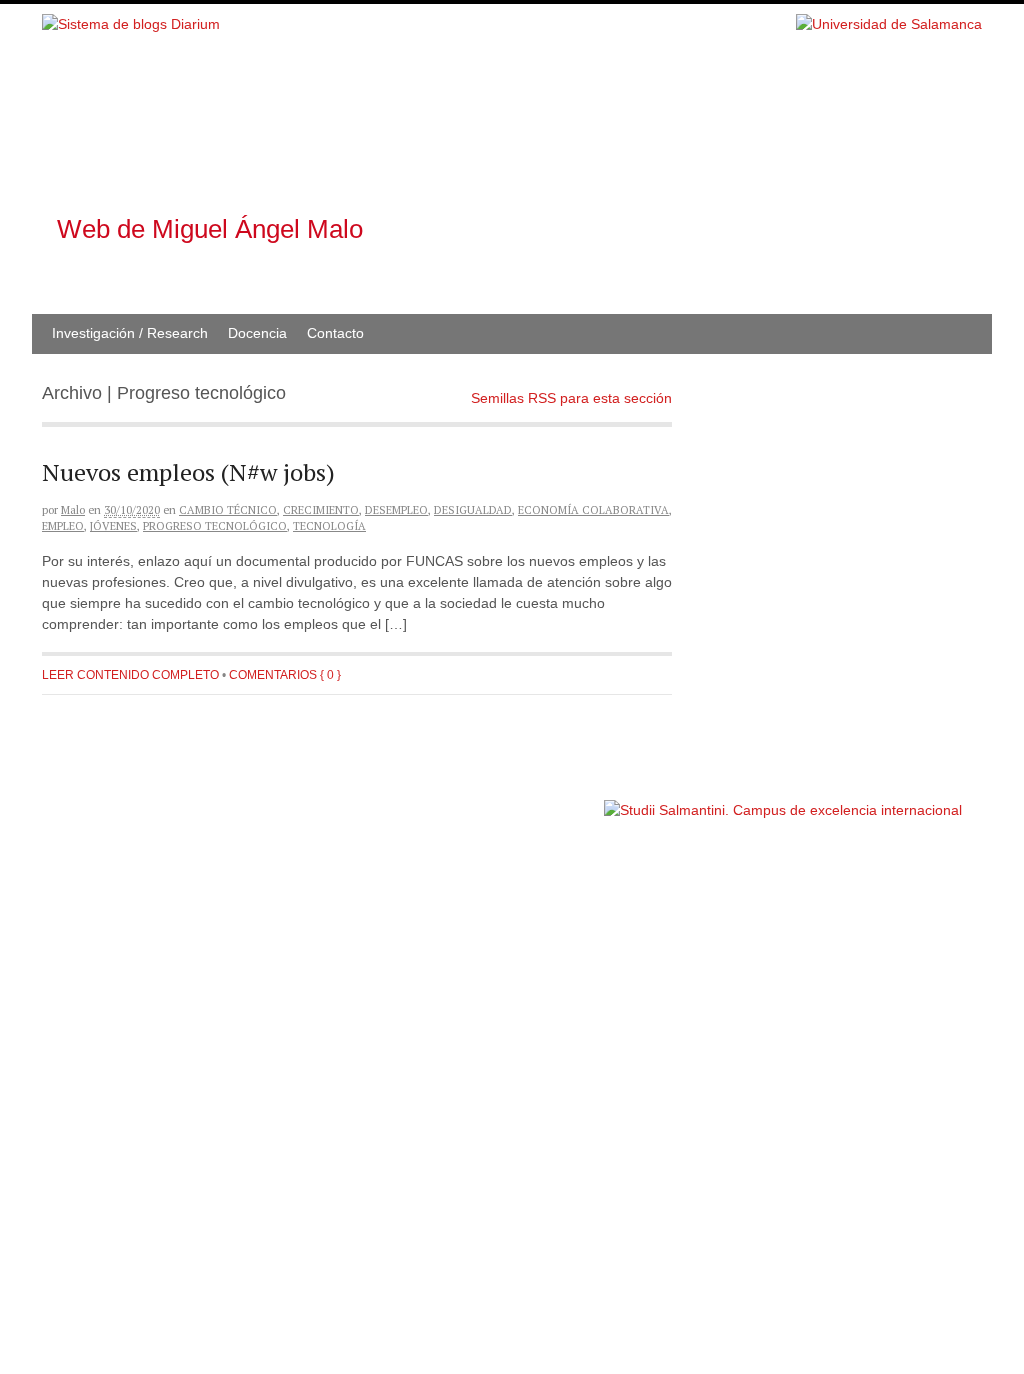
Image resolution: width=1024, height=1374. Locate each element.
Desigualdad (473, 510)
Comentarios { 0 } (285, 675)
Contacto (335, 333)
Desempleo (396, 510)
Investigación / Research (130, 333)
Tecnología (329, 526)
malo (73, 510)
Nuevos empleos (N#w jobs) (188, 472)
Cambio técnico (228, 510)
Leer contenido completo (130, 675)
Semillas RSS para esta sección (571, 398)
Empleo (63, 526)
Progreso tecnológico (215, 526)
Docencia (257, 333)
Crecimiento (321, 510)
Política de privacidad (540, 800)
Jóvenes (113, 526)
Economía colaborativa (593, 510)
